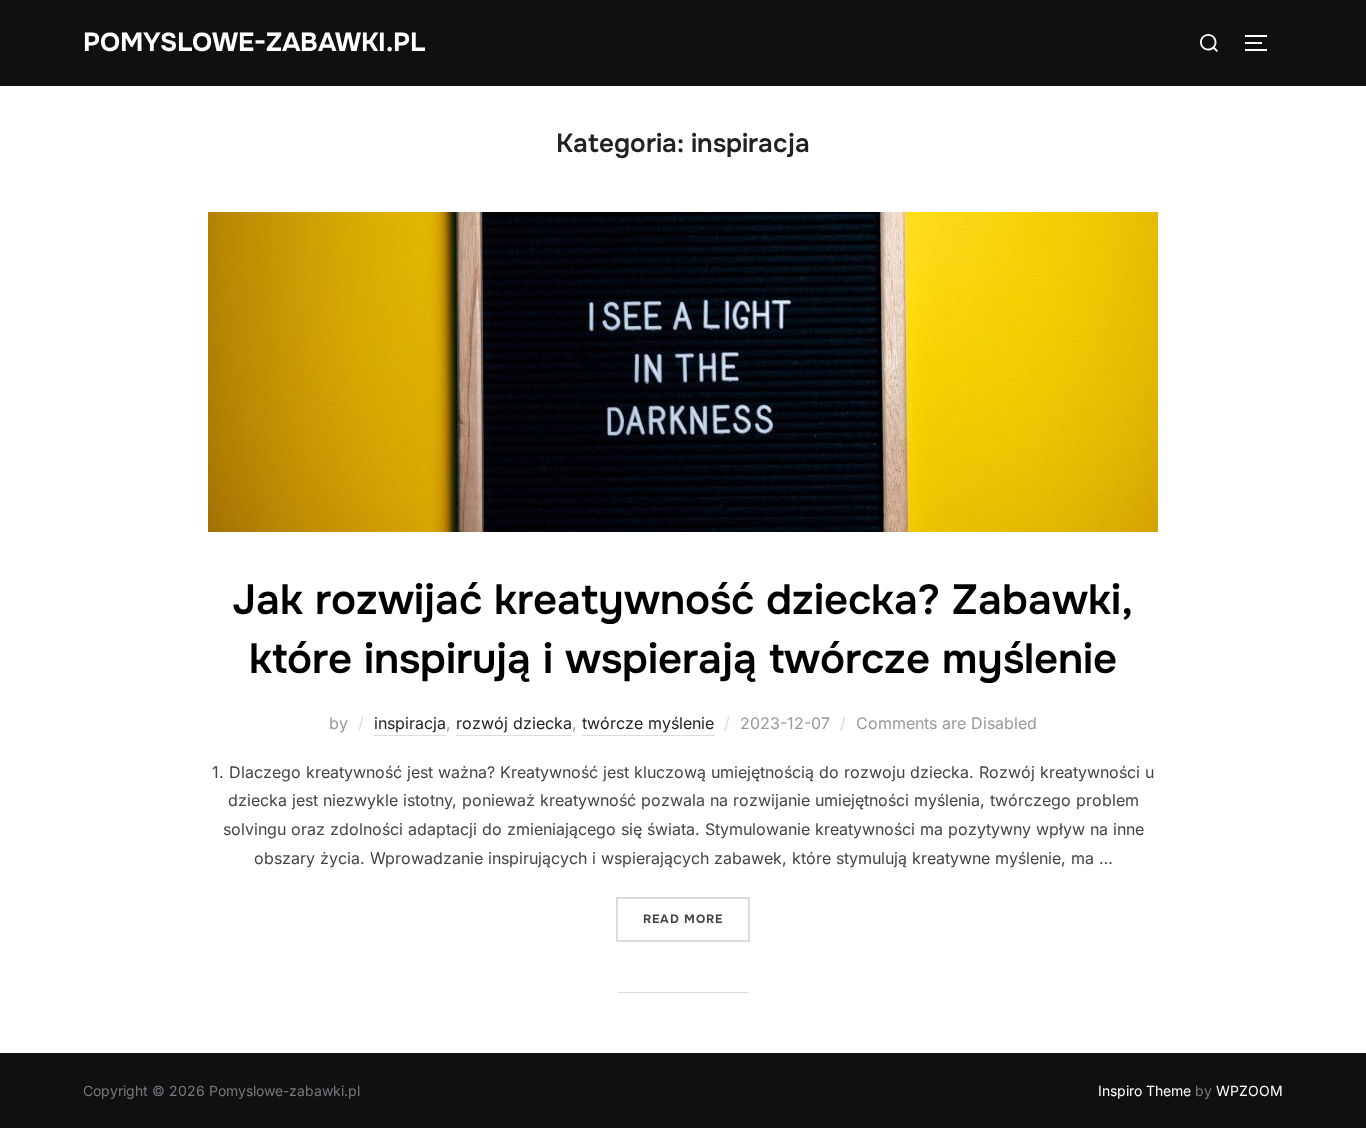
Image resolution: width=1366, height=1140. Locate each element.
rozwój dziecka (514, 723)
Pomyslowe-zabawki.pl (254, 42)
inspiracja (410, 723)
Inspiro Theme (1144, 1090)
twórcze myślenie (648, 723)
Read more (696, 918)
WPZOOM (1249, 1090)
